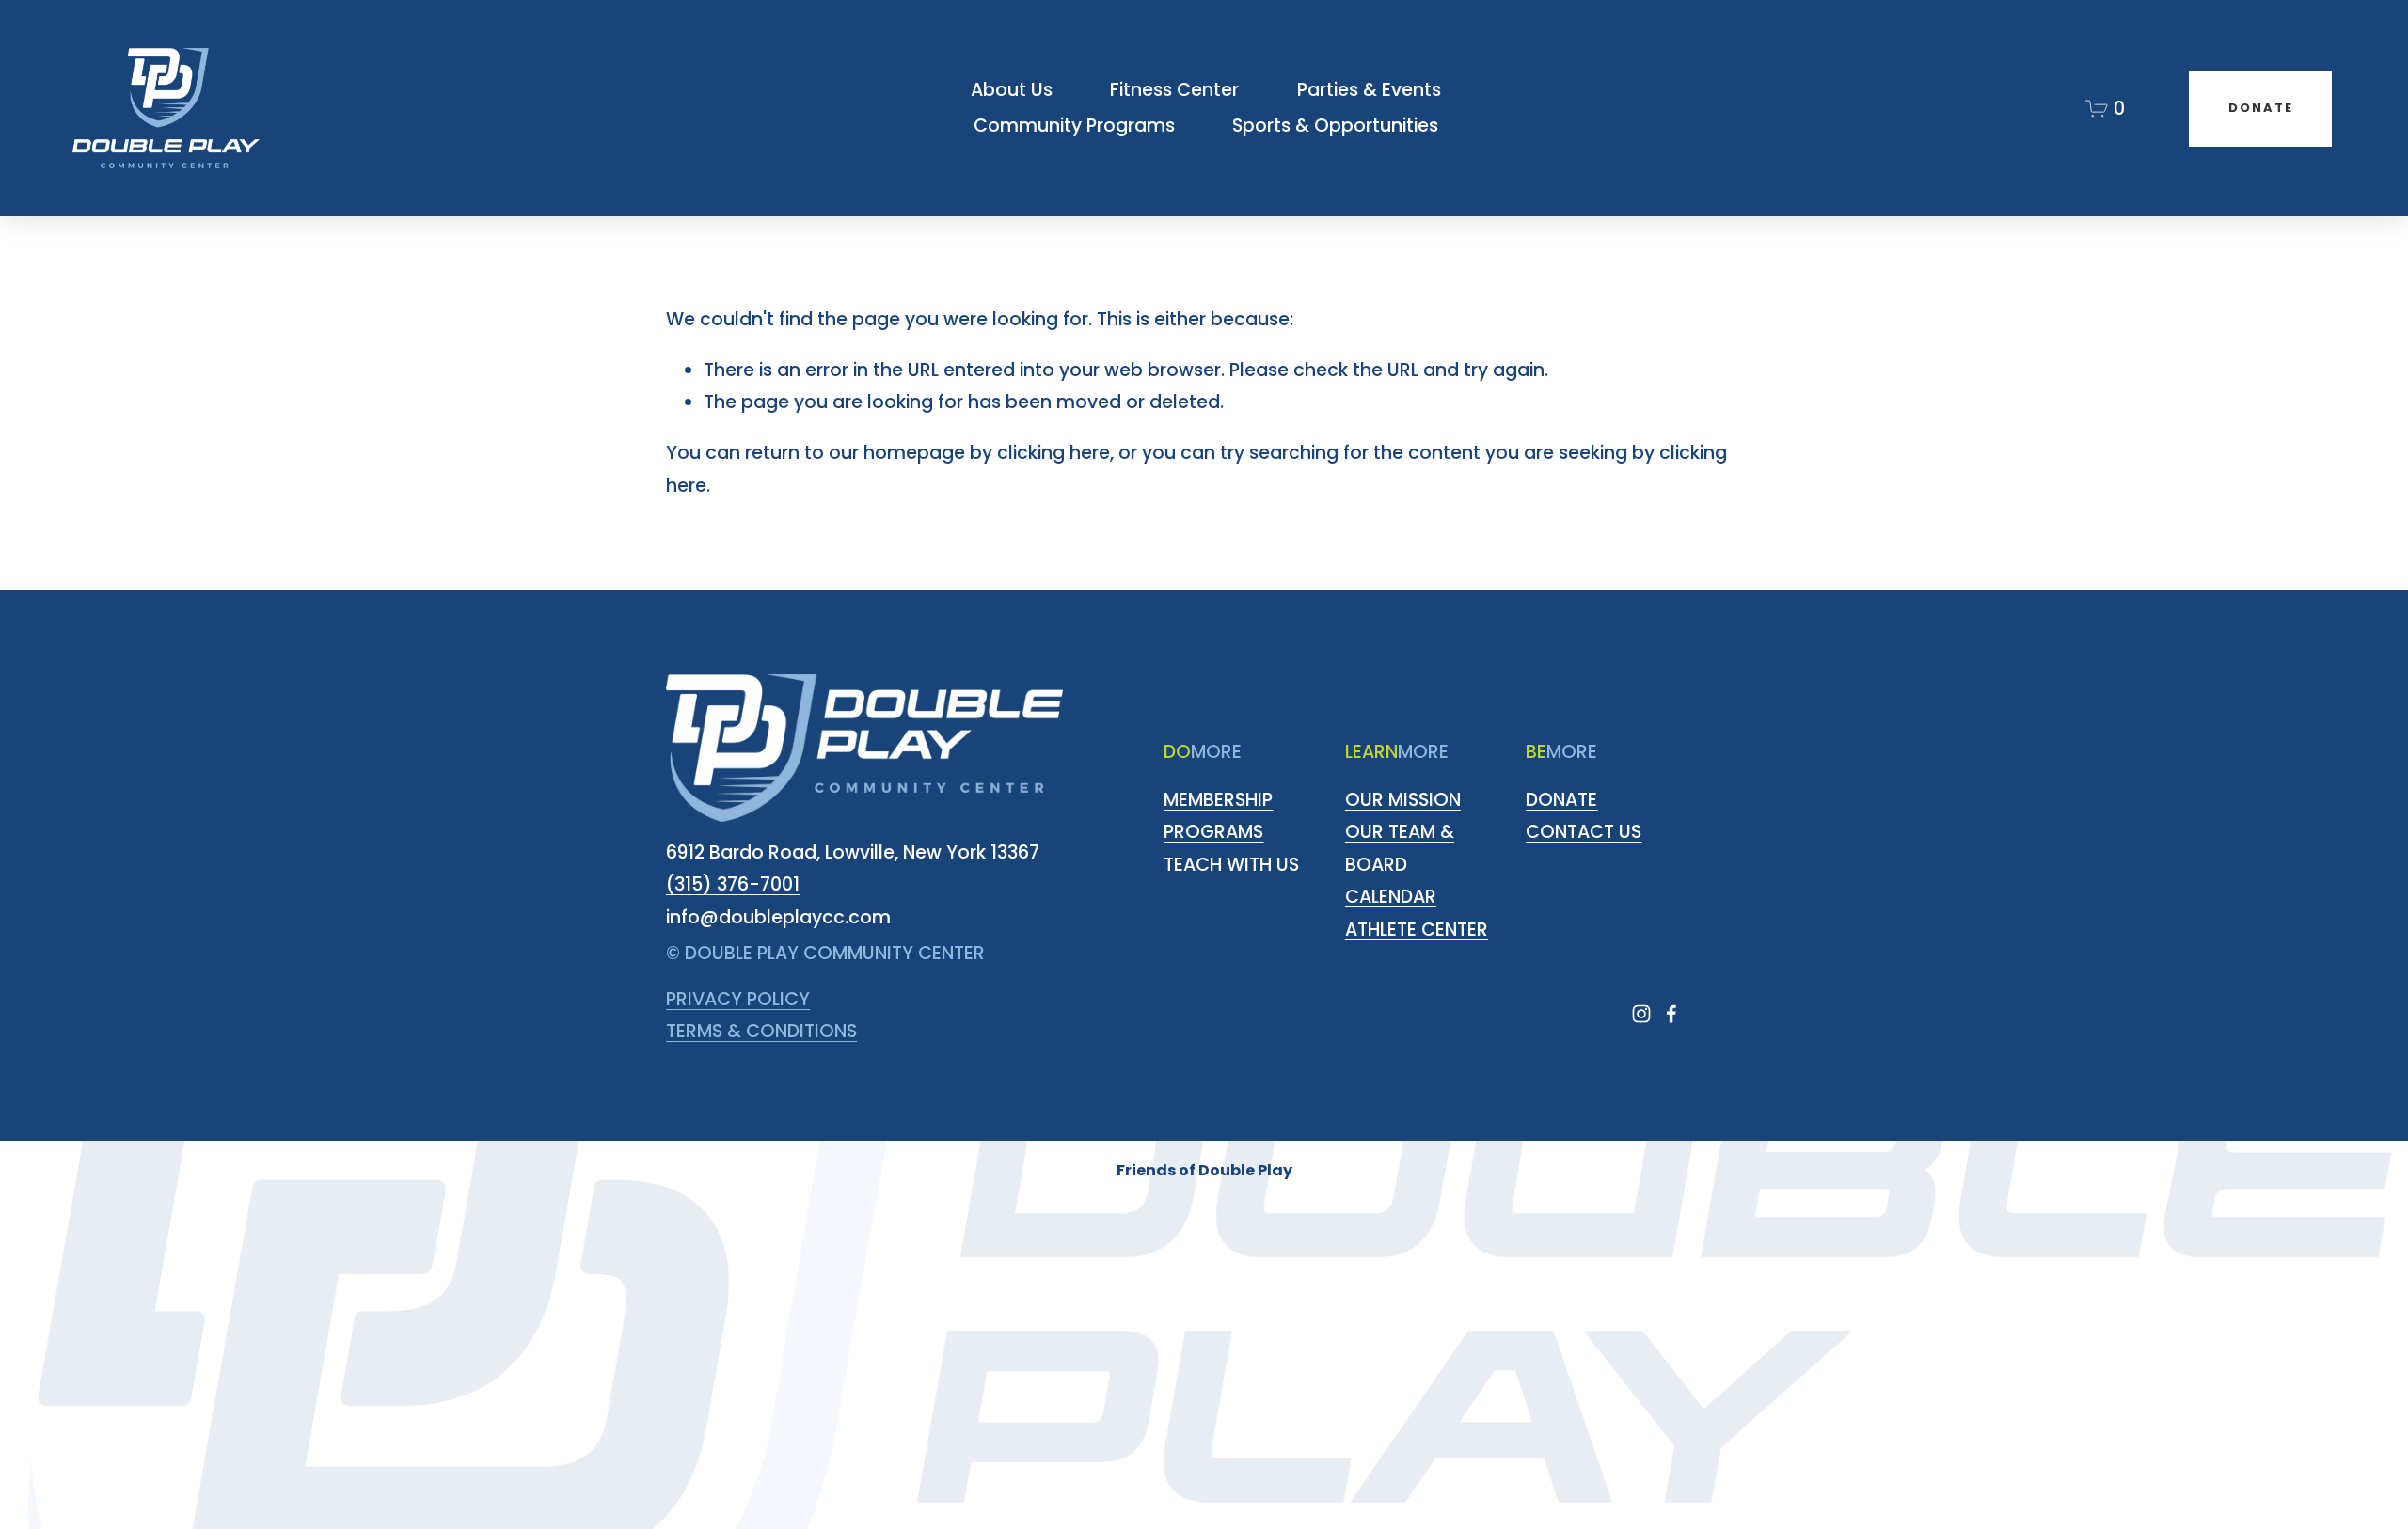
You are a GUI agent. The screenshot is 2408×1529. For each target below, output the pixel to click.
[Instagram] (1641, 1014)
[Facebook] (1671, 1014)
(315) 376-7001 (733, 884)
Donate (2261, 108)
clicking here (1053, 453)
